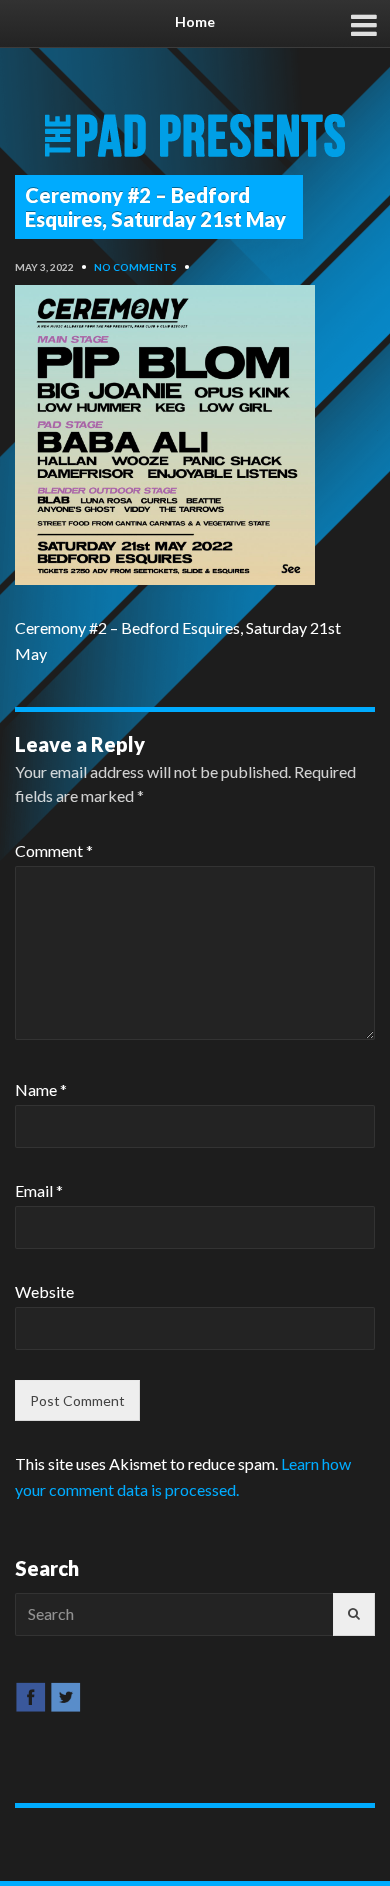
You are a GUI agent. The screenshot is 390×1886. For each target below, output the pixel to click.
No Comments (135, 267)
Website (44, 1291)
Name (41, 1089)
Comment (54, 850)
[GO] (354, 1614)
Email (39, 1190)
